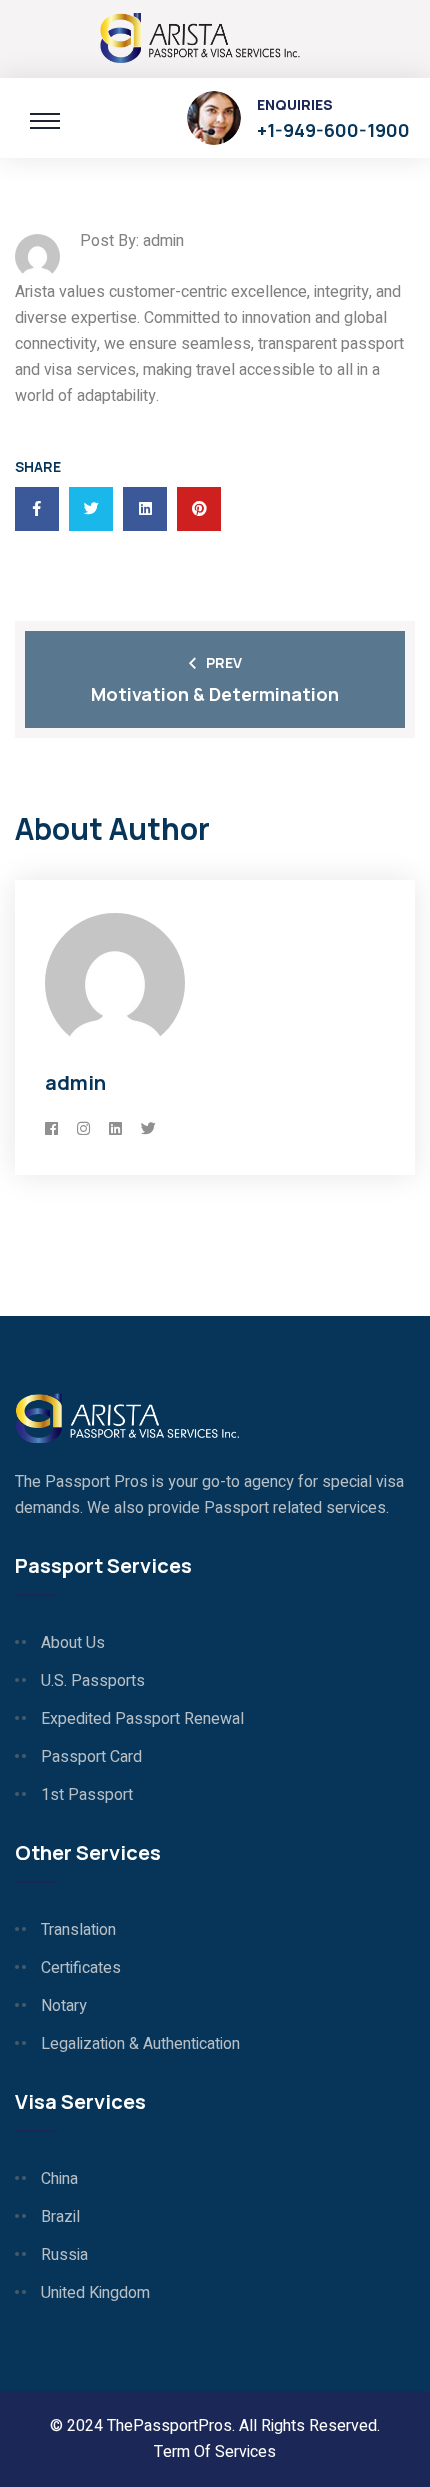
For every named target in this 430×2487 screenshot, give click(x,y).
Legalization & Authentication (140, 2044)
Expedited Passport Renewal (142, 1719)
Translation (78, 1930)
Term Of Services (215, 2452)
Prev (224, 662)
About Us (73, 1643)
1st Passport (87, 1795)
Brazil (60, 2217)
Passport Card (91, 1757)
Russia (64, 2255)
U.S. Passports (93, 1681)
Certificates (81, 1968)
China (59, 2179)
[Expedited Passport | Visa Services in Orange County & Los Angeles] (200, 36)
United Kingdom (95, 2293)
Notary (64, 2006)
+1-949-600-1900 (333, 130)
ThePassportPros (169, 2426)
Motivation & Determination (215, 694)
